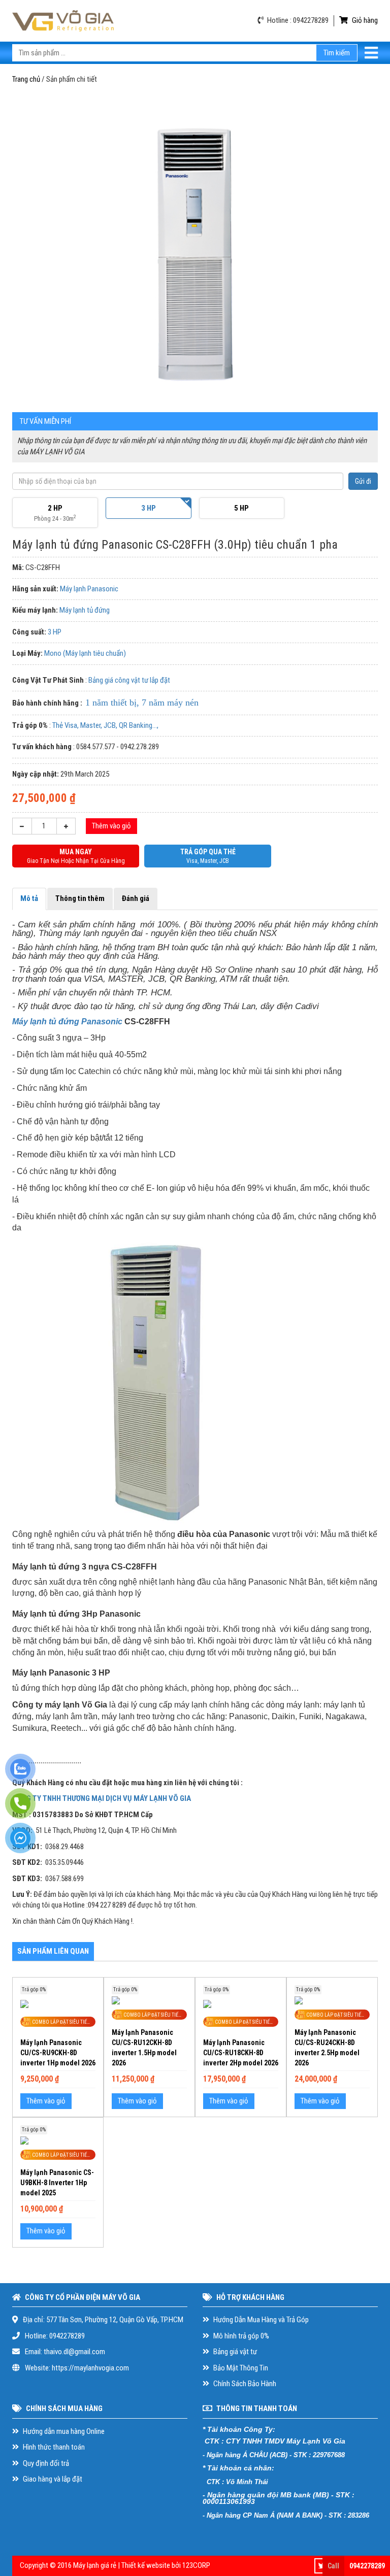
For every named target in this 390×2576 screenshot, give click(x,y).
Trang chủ (26, 79)
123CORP (196, 2565)
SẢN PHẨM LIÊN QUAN (53, 1951)
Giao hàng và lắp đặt (52, 2479)
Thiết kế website (146, 2565)
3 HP (55, 632)
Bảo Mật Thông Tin (240, 2368)
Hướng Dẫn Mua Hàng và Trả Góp (260, 2320)
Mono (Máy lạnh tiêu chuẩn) (85, 653)
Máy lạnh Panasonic (89, 589)
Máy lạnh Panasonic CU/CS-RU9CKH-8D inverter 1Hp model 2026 (58, 2053)
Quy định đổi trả (45, 2463)
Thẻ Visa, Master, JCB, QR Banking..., (105, 725)
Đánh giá (136, 898)
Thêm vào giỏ (111, 826)
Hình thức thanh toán (53, 2447)
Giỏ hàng (364, 20)
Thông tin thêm (80, 898)
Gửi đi (363, 481)
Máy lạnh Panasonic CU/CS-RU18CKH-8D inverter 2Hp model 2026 (241, 2053)
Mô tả (29, 898)
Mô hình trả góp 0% (240, 2336)
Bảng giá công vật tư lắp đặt (129, 680)
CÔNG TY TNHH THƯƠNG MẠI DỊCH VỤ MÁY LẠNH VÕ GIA (102, 1798)
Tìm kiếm (337, 53)
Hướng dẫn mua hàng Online (63, 2431)
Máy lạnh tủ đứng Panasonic (67, 1022)
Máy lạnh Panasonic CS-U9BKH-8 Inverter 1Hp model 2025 (57, 2183)
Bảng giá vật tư (234, 2352)
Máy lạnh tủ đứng (85, 610)
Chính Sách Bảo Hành (244, 2384)
